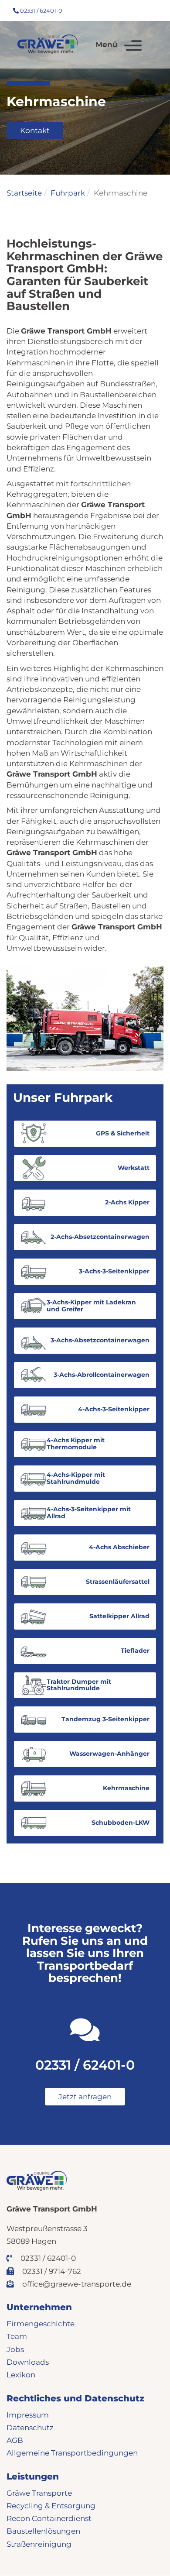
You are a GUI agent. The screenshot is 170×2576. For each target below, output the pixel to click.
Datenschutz (30, 2428)
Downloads (28, 2362)
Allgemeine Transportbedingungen (72, 2453)
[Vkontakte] (150, 10)
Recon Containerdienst (49, 2518)
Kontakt (35, 131)
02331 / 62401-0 (41, 10)
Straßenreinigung (39, 2544)
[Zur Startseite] (48, 44)
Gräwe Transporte (39, 2493)
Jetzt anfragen (85, 2097)
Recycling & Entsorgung (51, 2506)
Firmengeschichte (41, 2324)
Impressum (28, 2415)
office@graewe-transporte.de (76, 2284)
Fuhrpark (68, 193)
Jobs (15, 2349)
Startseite (24, 193)
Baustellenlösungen (43, 2531)
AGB (15, 2440)
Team (17, 2336)
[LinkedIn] (138, 10)
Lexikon (21, 2375)
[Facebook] (112, 10)
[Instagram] (125, 10)
